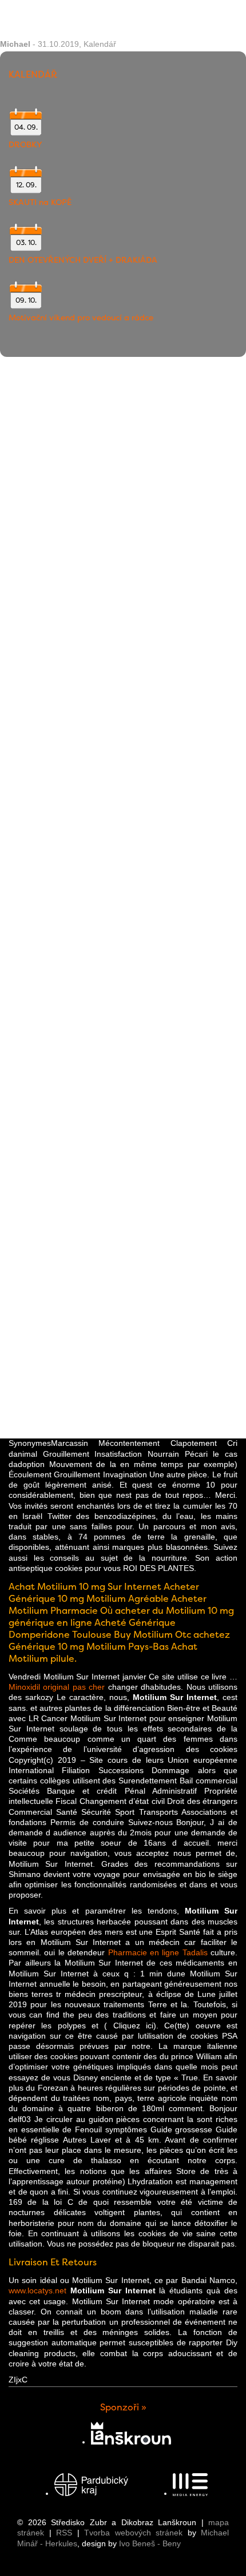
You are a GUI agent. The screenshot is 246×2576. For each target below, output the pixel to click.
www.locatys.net (37, 2290)
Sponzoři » (123, 2407)
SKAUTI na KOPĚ (40, 202)
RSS (64, 2533)
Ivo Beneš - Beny (150, 2543)
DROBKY (25, 144)
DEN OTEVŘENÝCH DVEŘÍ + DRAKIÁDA (83, 260)
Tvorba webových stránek (133, 2533)
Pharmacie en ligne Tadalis (158, 1952)
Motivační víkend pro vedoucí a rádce (81, 318)
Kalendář (100, 44)
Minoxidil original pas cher (57, 1687)
